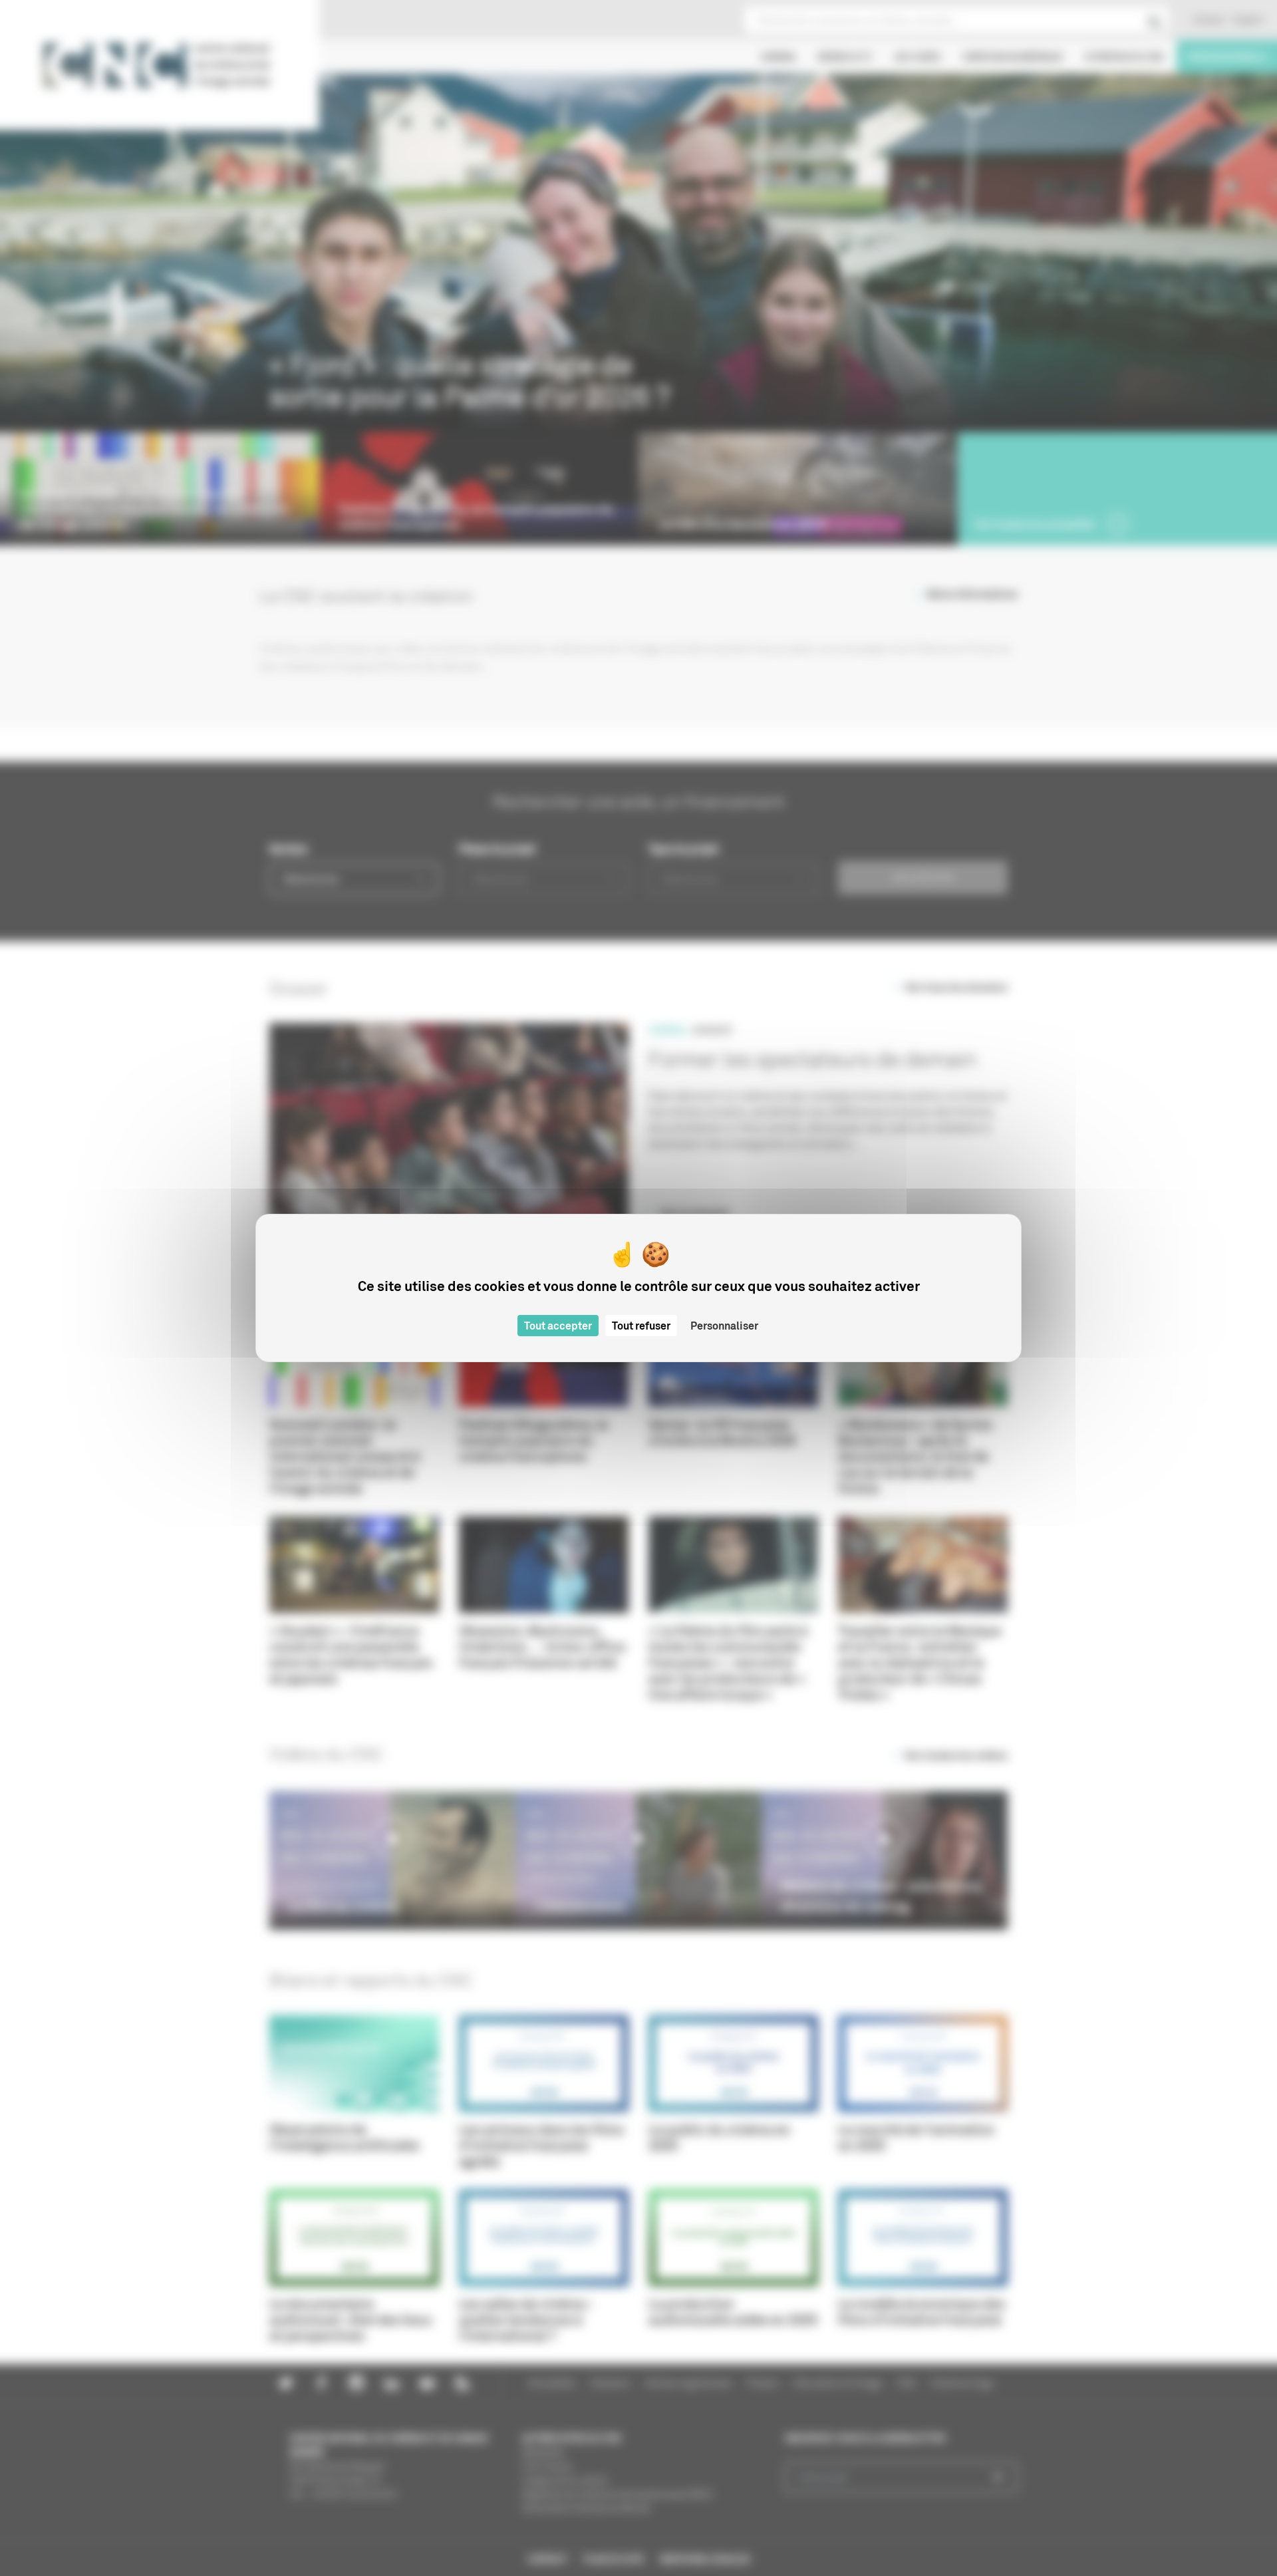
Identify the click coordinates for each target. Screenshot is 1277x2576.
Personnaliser (724, 1326)
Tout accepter (558, 1326)
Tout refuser (641, 1326)
